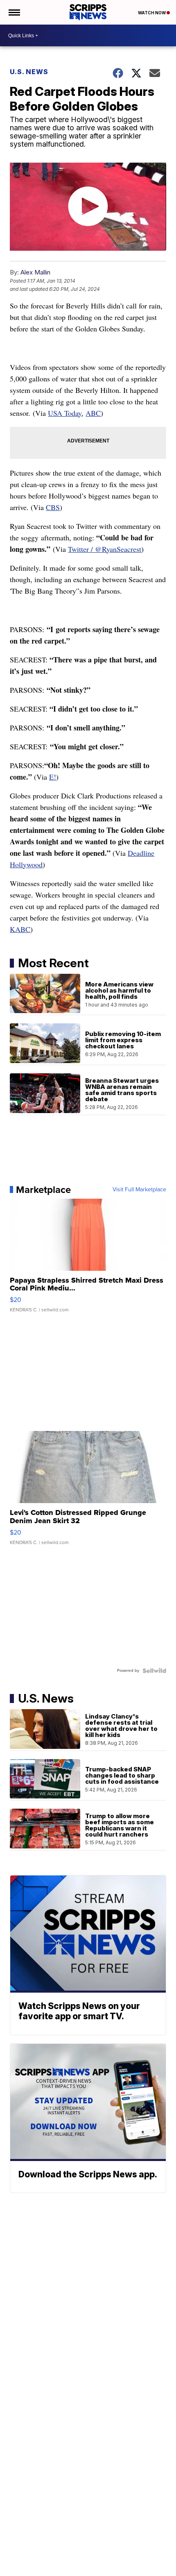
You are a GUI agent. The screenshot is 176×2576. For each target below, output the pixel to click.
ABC (93, 413)
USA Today (65, 413)
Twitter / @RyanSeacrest (105, 549)
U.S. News (29, 72)
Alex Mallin (35, 272)
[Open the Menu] (14, 12)
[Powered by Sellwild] (154, 1671)
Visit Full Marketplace (139, 1190)
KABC (20, 929)
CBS (53, 507)
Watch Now (152, 13)
